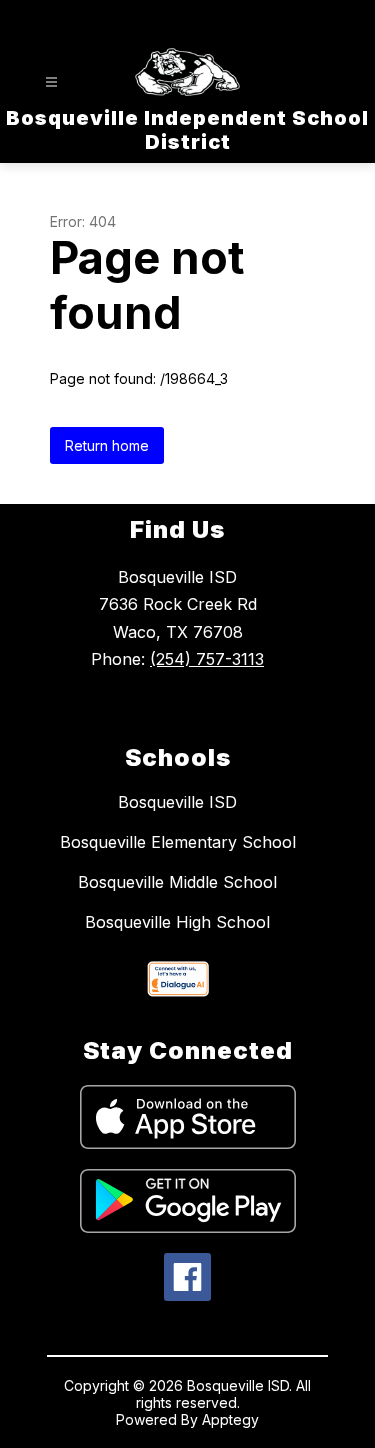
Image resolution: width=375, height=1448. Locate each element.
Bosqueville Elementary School (178, 842)
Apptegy (230, 1419)
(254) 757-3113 (207, 659)
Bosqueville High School (177, 922)
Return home (107, 445)
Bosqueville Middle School (177, 882)
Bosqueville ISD (177, 802)
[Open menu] (51, 82)
